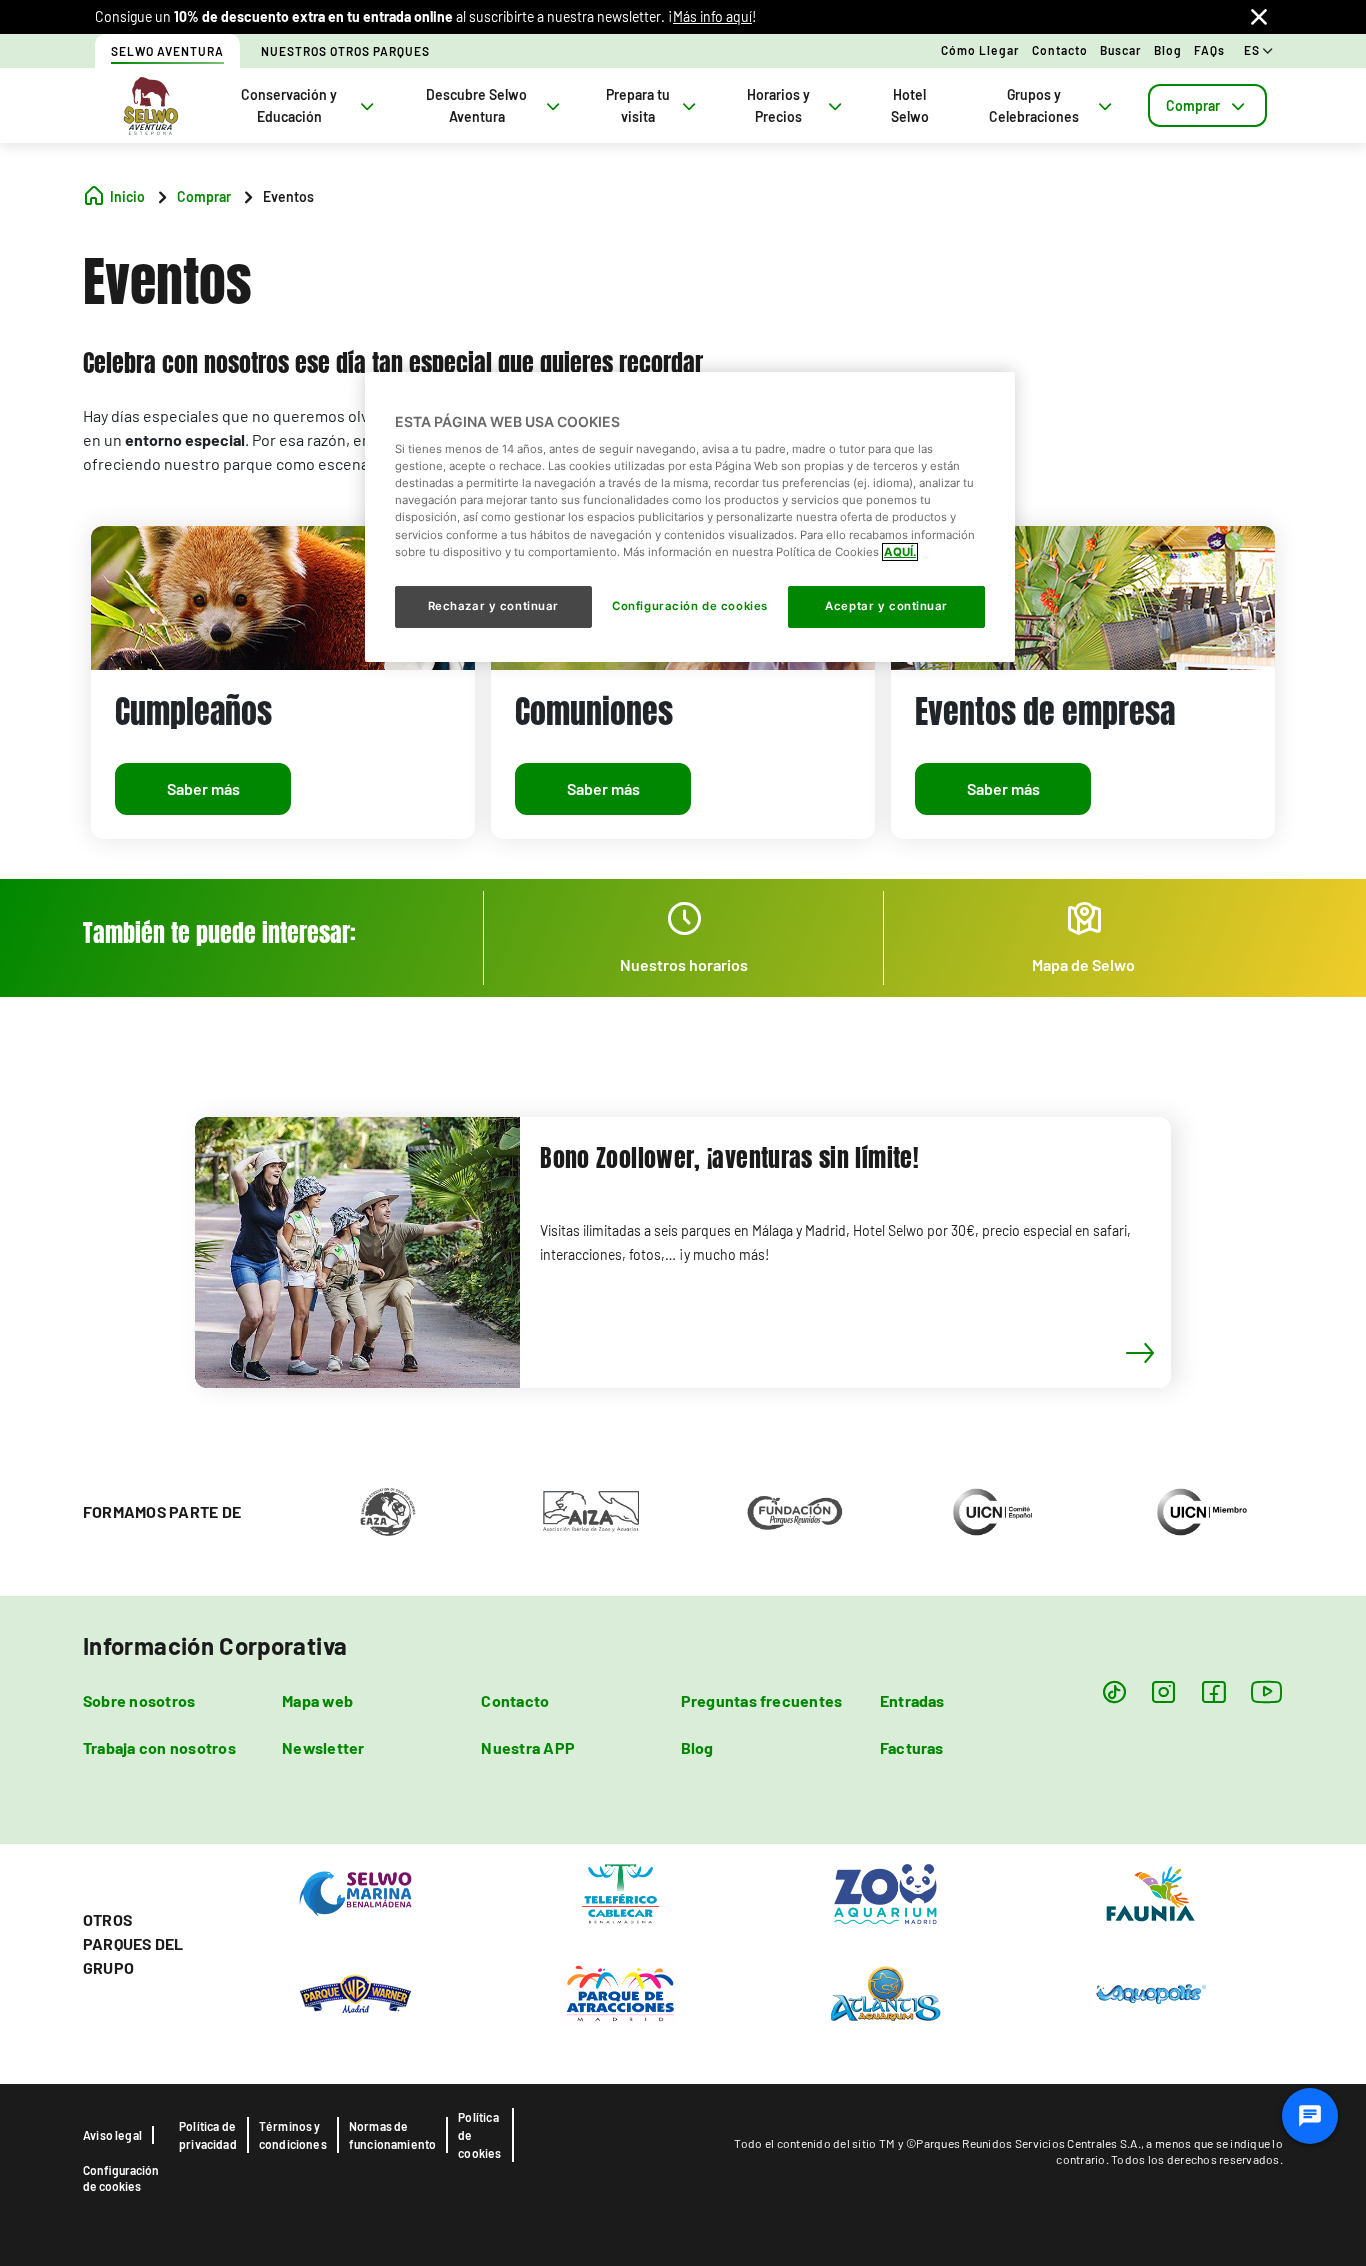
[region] (690, 517)
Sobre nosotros (139, 1700)
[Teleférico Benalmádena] (620, 1893)
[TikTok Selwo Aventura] (1114, 1691)
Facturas (912, 1747)
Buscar (1121, 50)
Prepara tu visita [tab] (638, 105)
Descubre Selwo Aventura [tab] (476, 105)
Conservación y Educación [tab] (289, 105)
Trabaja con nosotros (159, 1747)
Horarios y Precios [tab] (778, 105)
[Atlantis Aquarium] (885, 1993)
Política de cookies (479, 2135)
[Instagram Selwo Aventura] (1163, 1691)
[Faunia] (1150, 1893)
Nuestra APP (528, 1747)
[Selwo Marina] (355, 1893)
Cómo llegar (980, 50)
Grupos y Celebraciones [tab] (1034, 105)
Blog (1168, 50)
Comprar (1193, 105)
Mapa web (317, 1700)
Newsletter (323, 1747)
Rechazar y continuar (493, 606)
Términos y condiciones (293, 2135)
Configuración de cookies (121, 2178)
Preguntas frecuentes (762, 1700)
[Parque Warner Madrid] (355, 1993)
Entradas (912, 1700)
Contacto (1060, 50)
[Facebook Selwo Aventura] (1213, 1691)
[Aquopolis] (1150, 1993)
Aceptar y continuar (886, 606)
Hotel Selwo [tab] (910, 105)
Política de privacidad (208, 2135)
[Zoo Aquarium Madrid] (885, 1893)
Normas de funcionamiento (393, 2135)
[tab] (1207, 105)
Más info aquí (712, 16)
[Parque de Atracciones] (620, 1993)
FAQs (1209, 50)
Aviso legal (112, 2135)
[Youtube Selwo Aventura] (1267, 1691)
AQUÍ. (900, 552)
